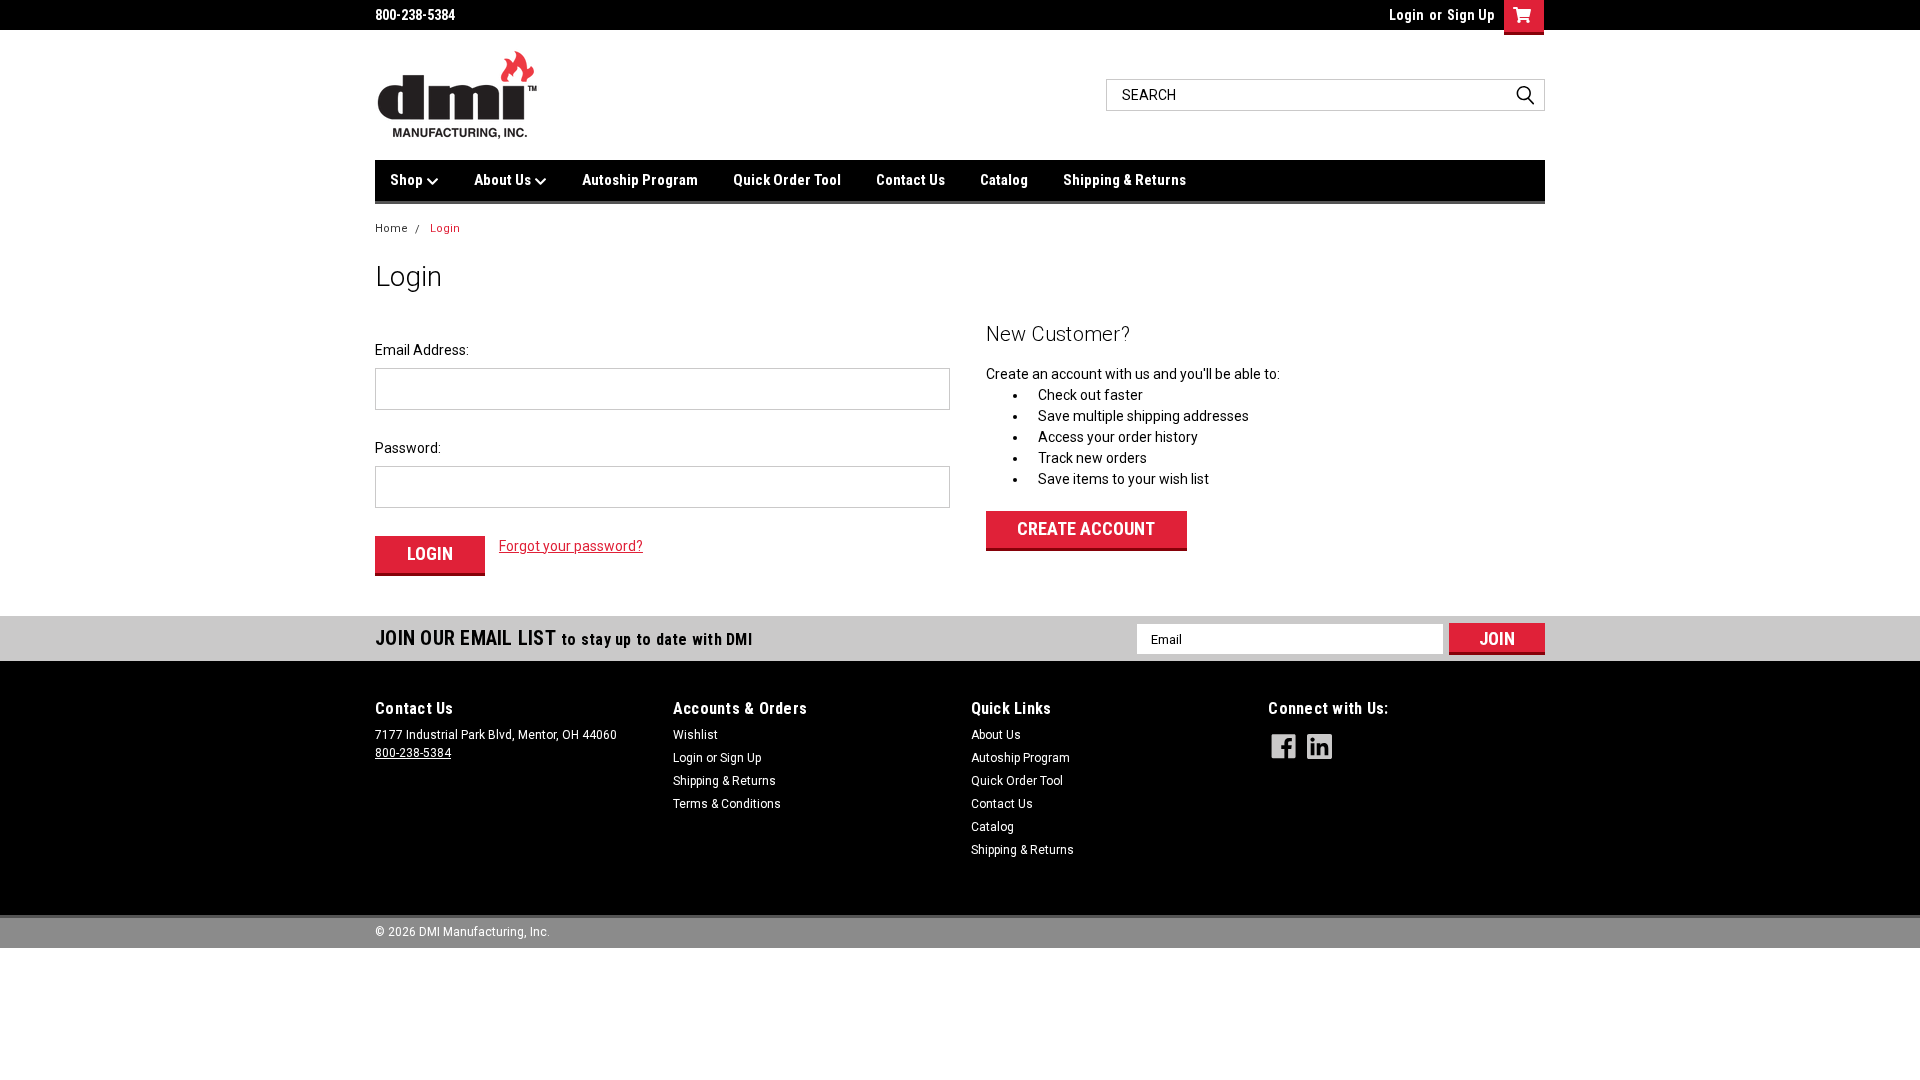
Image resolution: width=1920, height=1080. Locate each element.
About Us (504, 180)
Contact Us (910, 180)
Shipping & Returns (1124, 180)
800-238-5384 (413, 753)
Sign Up (1470, 15)
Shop (408, 180)
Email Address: (422, 350)
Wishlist (695, 735)
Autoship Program (640, 180)
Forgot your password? (571, 546)
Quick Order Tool (787, 180)
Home (391, 228)
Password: (408, 448)
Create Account (1086, 528)
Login (1406, 15)
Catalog (1004, 180)
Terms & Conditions (727, 804)
